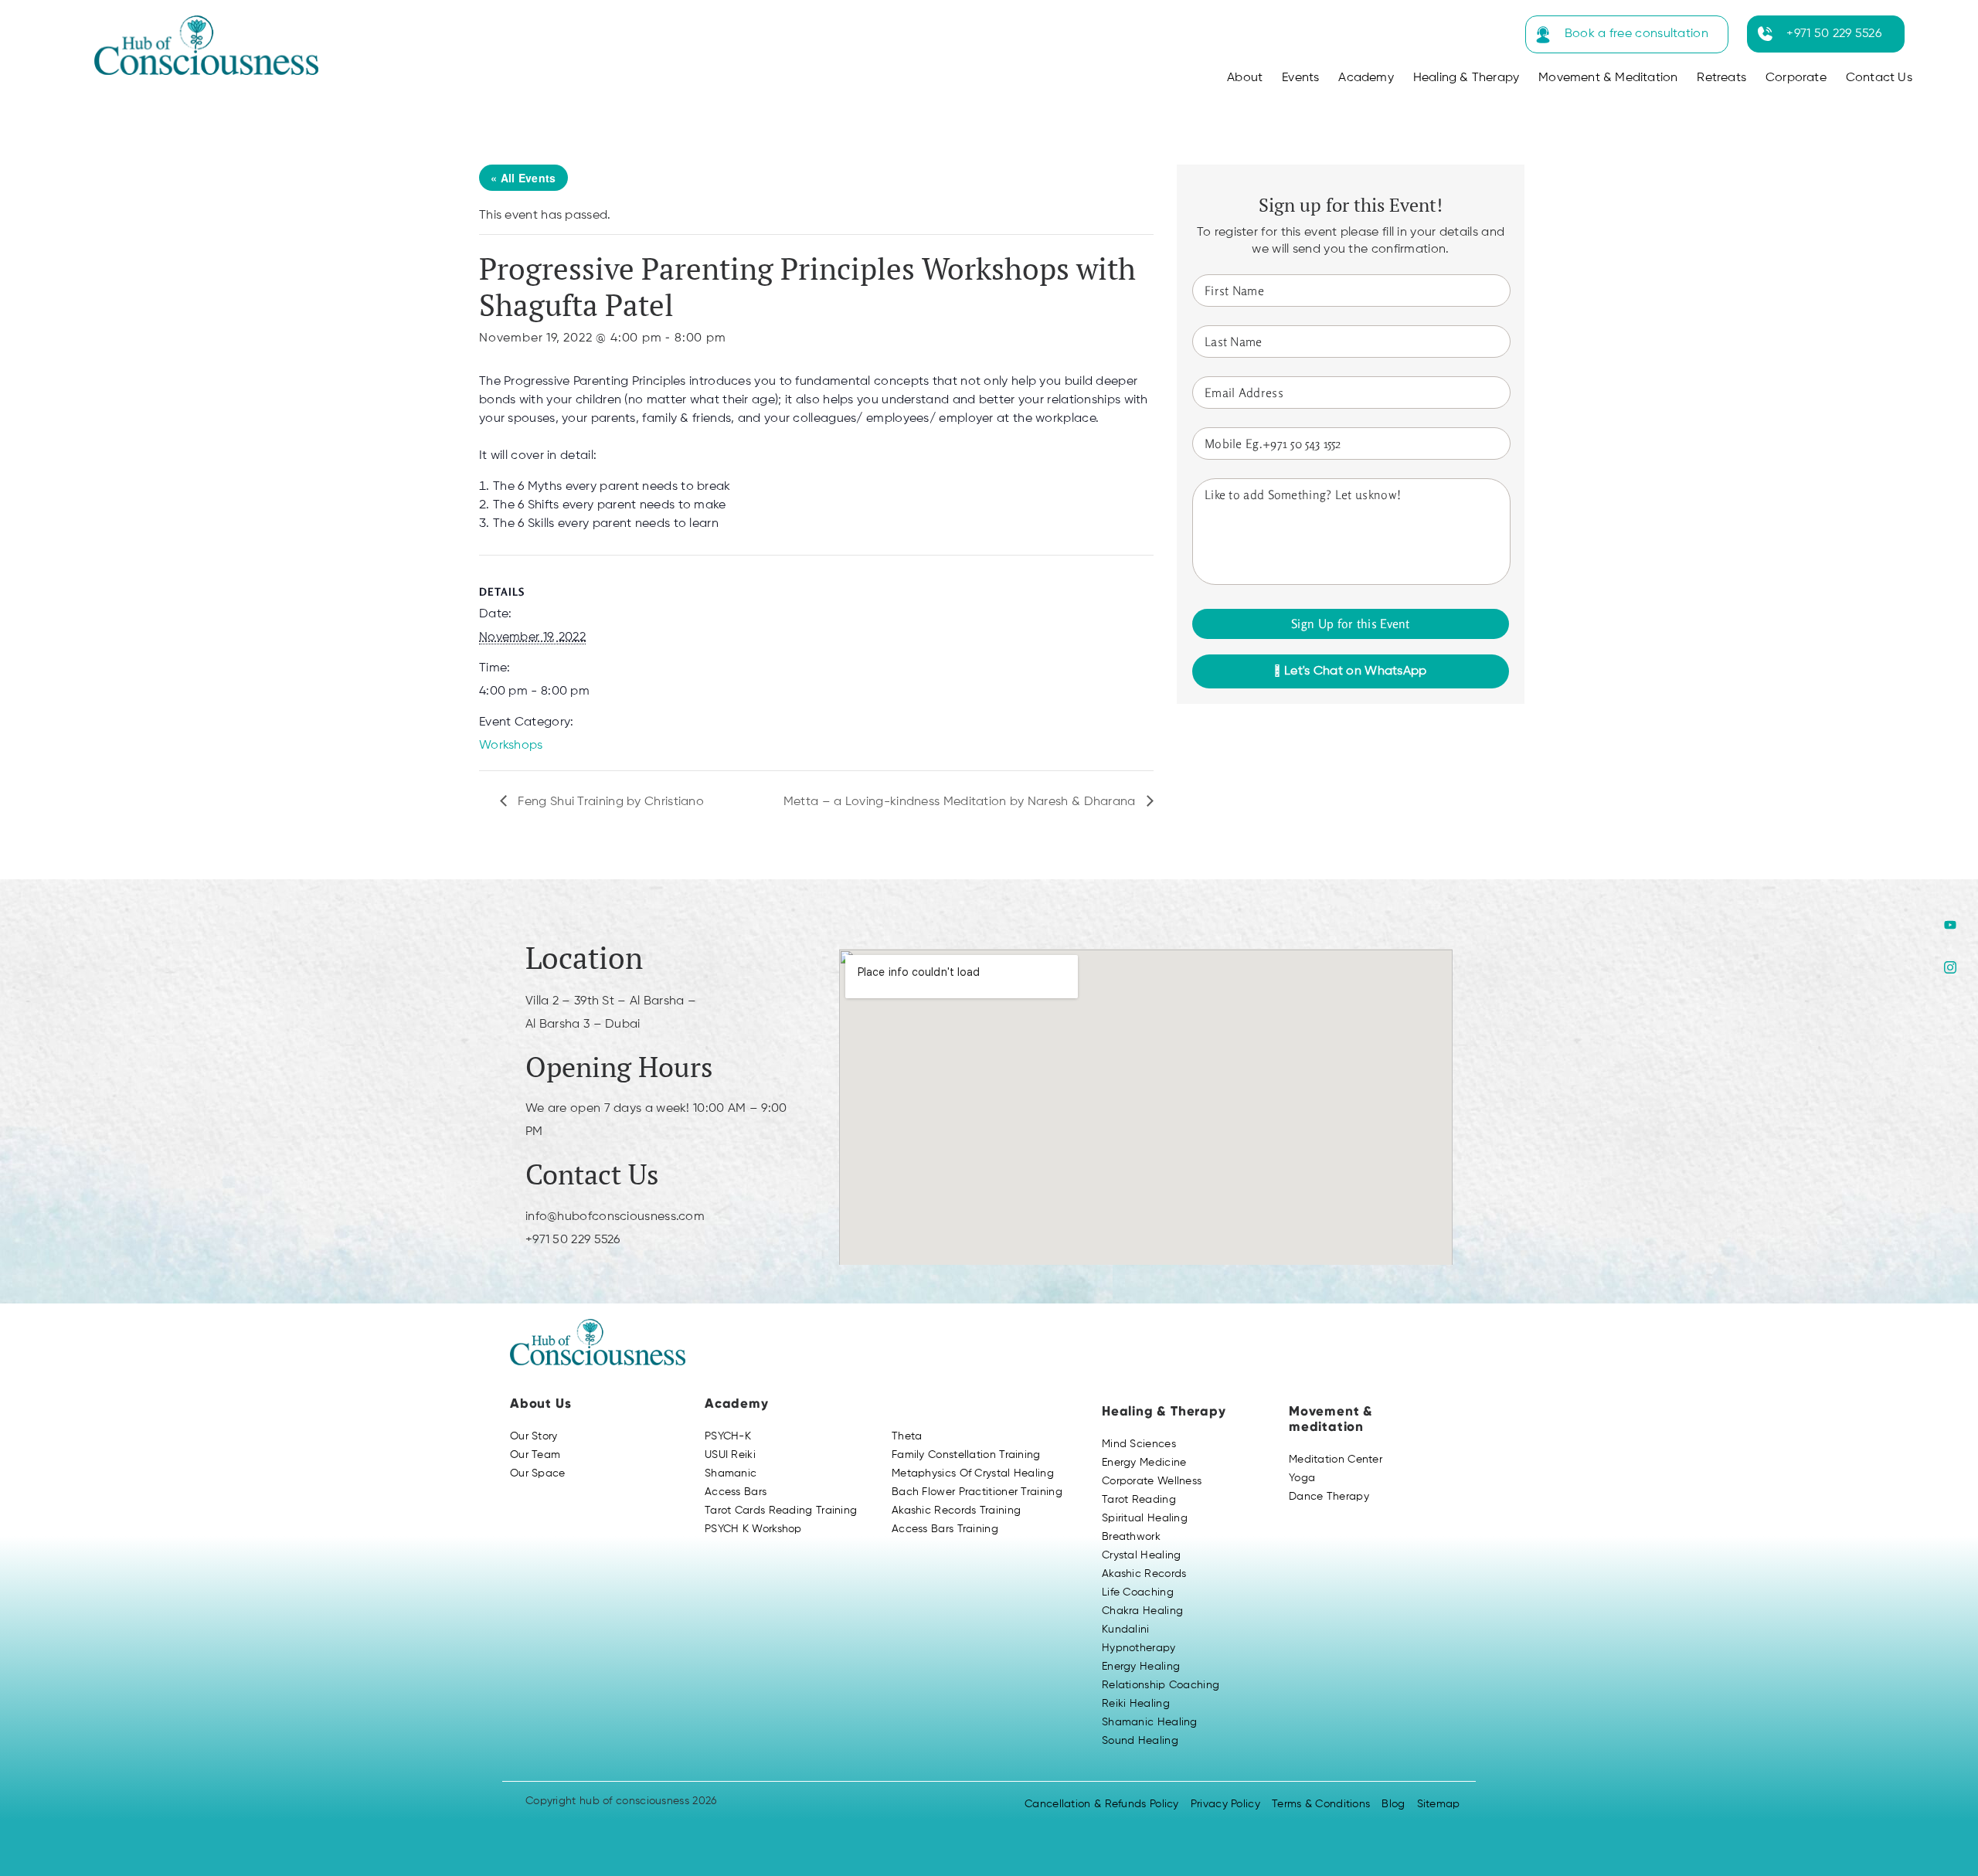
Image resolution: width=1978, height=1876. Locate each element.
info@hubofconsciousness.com (615, 1217)
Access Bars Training (945, 1529)
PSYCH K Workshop (753, 1529)
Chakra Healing (1142, 1611)
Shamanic (731, 1473)
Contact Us (1879, 78)
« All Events (523, 178)
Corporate (1796, 78)
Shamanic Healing (1150, 1722)
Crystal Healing (1142, 1555)
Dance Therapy (1329, 1497)
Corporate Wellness (1152, 1481)
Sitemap (1439, 1804)
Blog (1393, 1804)
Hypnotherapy (1139, 1648)
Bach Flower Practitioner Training (977, 1492)
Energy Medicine (1144, 1463)
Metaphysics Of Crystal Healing (973, 1473)
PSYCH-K (728, 1436)
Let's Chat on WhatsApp (1354, 671)
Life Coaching (1138, 1592)
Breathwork (1131, 1537)
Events (1300, 78)
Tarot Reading (1139, 1500)
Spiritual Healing (1145, 1518)
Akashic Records (1144, 1574)
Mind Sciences (1139, 1444)
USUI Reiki (730, 1455)
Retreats (1721, 78)
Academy (1366, 78)
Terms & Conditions (1321, 1804)
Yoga (1302, 1478)
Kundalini (1126, 1630)
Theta (907, 1436)
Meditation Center (1336, 1460)
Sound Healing (1140, 1741)
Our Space (538, 1473)
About (1245, 78)
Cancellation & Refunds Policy (1102, 1804)
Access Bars (736, 1492)
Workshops (511, 746)
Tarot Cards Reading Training (781, 1511)
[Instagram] (1950, 967)
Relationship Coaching (1161, 1685)
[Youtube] (1950, 924)
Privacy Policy (1225, 1804)
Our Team (535, 1455)
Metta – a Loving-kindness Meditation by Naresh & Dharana (961, 802)
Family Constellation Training (966, 1455)
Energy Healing (1141, 1667)
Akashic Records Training (956, 1511)
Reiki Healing (1136, 1704)
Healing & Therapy (1466, 78)
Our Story (534, 1436)
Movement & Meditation (1608, 78)
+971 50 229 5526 (1834, 34)
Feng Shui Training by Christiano (609, 802)
